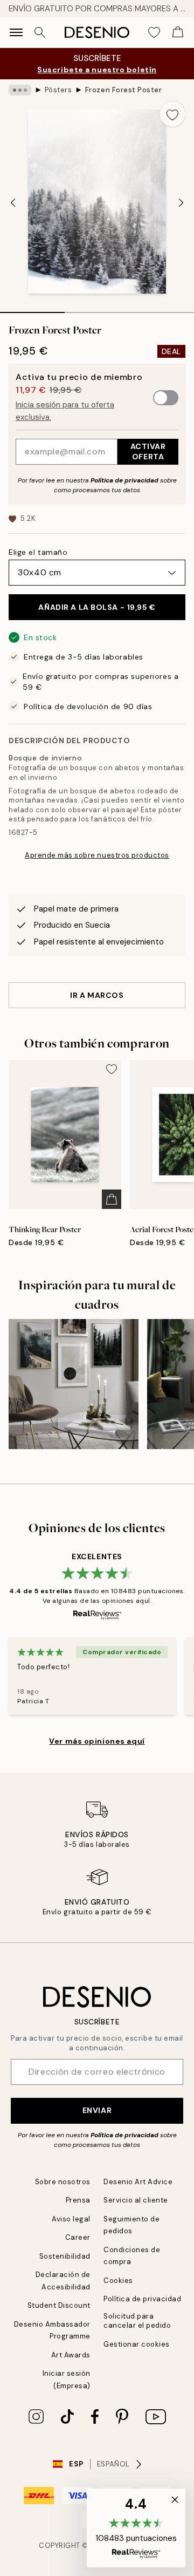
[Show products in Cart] (178, 32)
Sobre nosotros (63, 2182)
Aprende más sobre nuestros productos (97, 855)
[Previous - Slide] (13, 202)
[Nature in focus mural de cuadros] (74, 1384)
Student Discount (59, 2305)
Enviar (97, 2110)
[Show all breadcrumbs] (20, 90)
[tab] (32, 309)
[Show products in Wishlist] (154, 32)
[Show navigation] (16, 32)
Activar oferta (148, 451)
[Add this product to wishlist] (172, 114)
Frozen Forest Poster (123, 90)
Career (78, 2237)
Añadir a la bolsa (97, 607)
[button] (136, 2528)
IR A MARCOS (97, 995)
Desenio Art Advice (138, 2182)
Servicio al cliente (136, 2200)
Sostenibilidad (65, 2256)
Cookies (118, 2281)
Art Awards (71, 2355)
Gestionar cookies (137, 2344)
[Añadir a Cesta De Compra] (112, 1199)
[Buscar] (40, 32)
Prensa (78, 2200)
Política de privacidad (124, 480)
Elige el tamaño (38, 552)
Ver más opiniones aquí (97, 1741)
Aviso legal (71, 2219)
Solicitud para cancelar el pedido (137, 2321)
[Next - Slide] (181, 202)
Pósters (58, 90)
